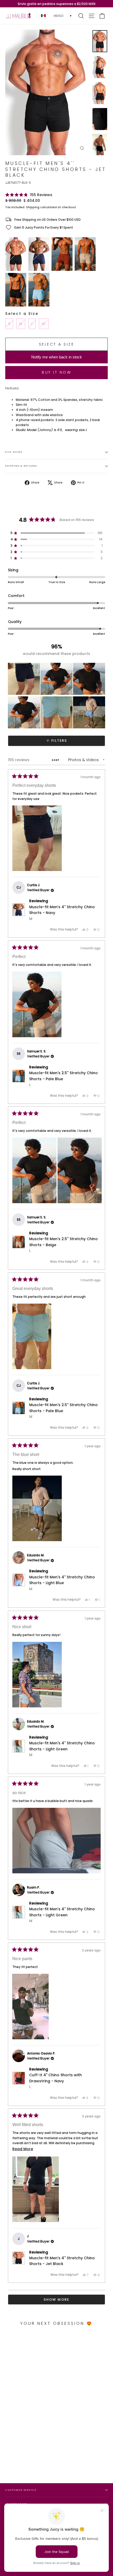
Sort (56, 760)
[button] (29, 195)
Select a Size (22, 314)
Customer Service (21, 2490)
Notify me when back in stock (57, 357)
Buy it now (56, 372)
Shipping (33, 207)
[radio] (16, 254)
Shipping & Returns (21, 466)
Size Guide (14, 452)
